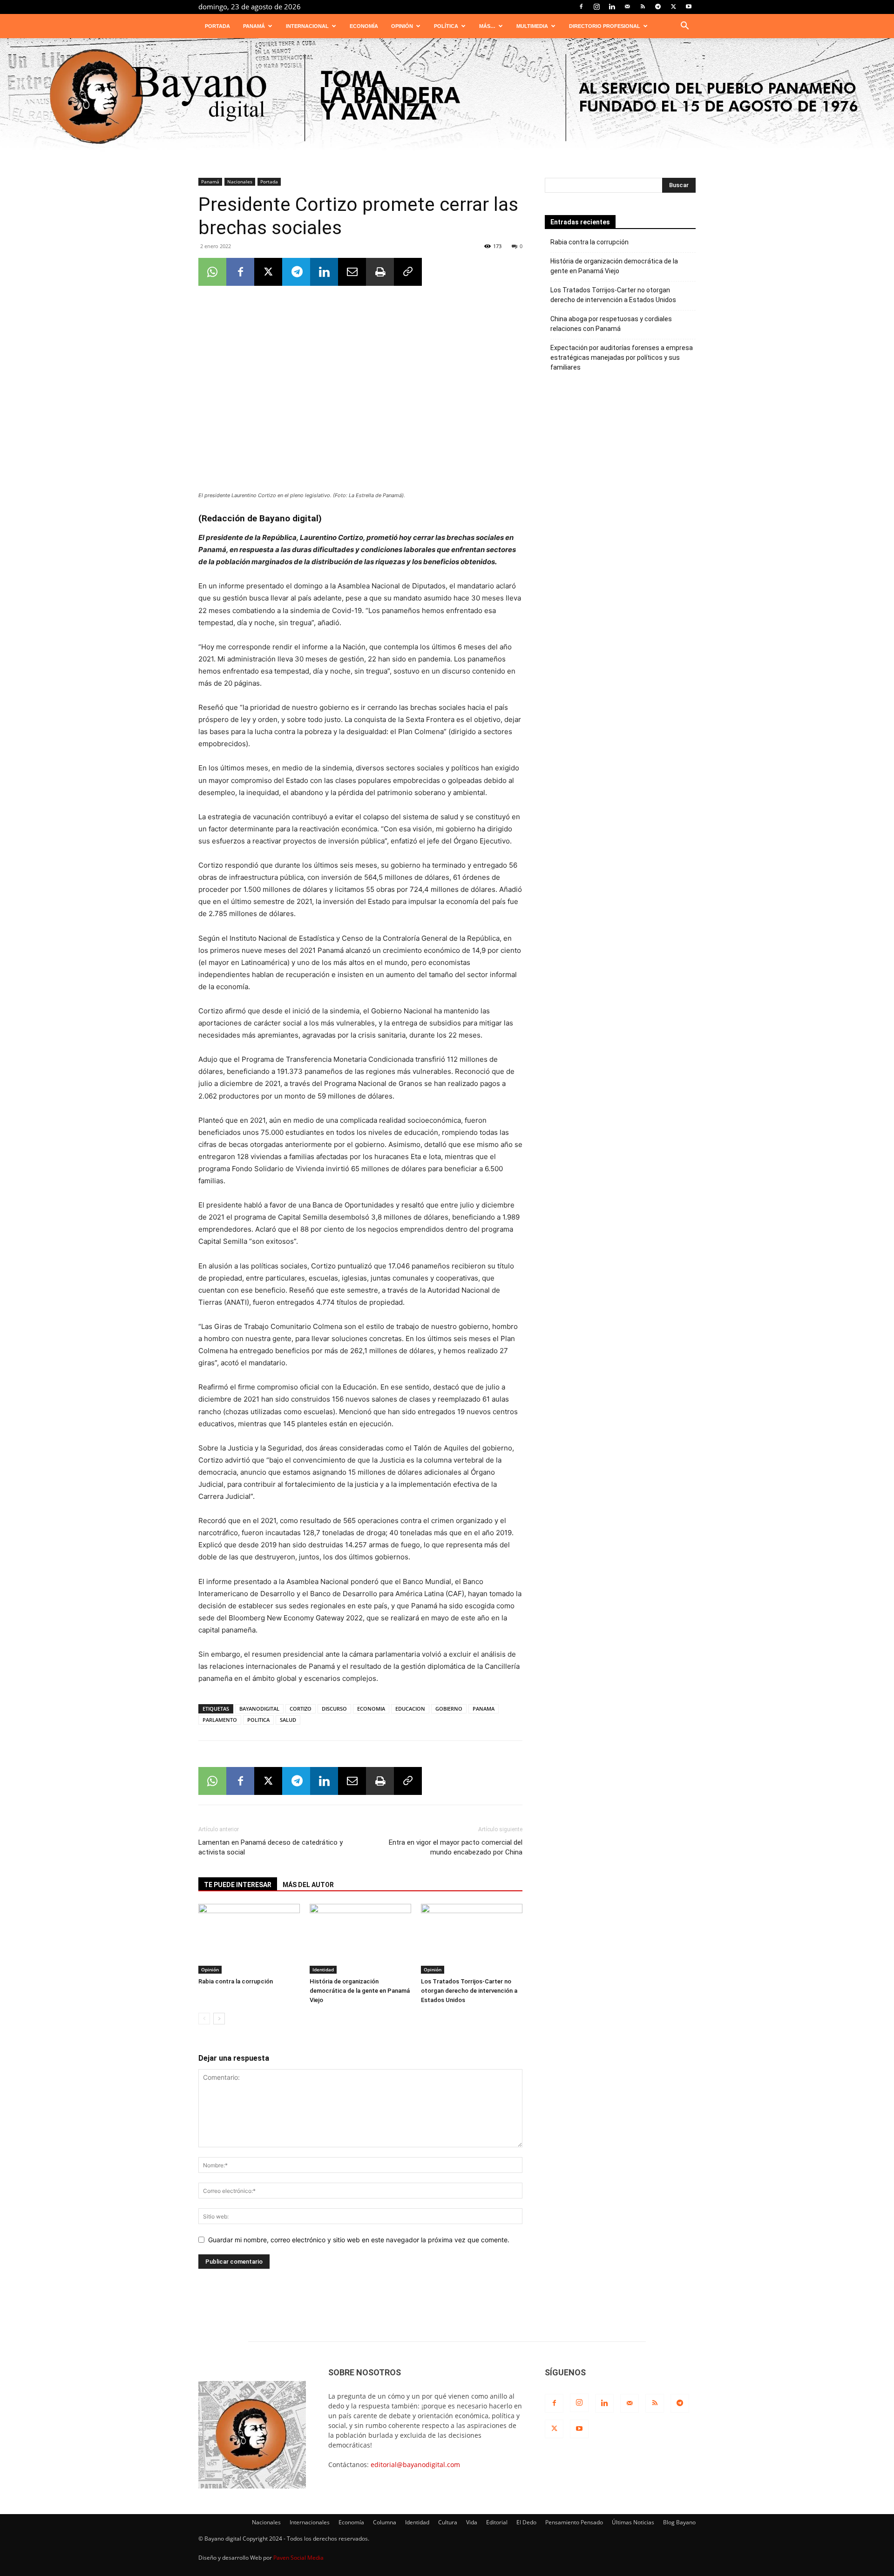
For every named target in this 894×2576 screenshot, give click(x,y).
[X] (673, 7)
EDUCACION (410, 1709)
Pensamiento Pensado (574, 2522)
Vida (472, 2522)
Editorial (497, 2522)
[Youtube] (689, 7)
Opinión (402, 26)
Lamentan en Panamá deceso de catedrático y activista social (271, 1847)
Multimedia (532, 26)
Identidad (323, 1969)
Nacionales (240, 182)
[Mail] (627, 7)
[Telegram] (658, 7)
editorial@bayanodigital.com (415, 2465)
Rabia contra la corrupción (236, 1981)
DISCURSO (334, 1709)
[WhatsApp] (212, 272)
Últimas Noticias (633, 2522)
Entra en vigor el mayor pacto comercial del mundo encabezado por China (456, 1847)
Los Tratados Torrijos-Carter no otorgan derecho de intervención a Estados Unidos (469, 1991)
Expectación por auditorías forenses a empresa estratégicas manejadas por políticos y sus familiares (622, 357)
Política (446, 26)
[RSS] (643, 7)
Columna (385, 2522)
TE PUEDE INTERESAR (238, 1885)
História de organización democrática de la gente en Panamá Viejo (360, 1991)
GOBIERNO (449, 1709)
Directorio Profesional (605, 26)
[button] (684, 27)
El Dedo (526, 2522)
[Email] (352, 272)
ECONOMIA (371, 1709)
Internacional (307, 26)
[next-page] (219, 2019)
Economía (364, 26)
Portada (217, 26)
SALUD (288, 1720)
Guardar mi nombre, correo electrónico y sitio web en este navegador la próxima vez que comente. (359, 2240)
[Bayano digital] (447, 98)
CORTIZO (301, 1709)
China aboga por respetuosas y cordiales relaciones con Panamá (611, 324)
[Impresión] (380, 272)
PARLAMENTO (220, 1720)
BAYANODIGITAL (259, 1709)
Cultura (448, 2522)
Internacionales (310, 2522)
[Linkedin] (612, 7)
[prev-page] (204, 2019)
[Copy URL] (408, 272)
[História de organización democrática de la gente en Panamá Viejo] (360, 1939)
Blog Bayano (679, 2522)
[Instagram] (596, 7)
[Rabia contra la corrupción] (249, 1939)
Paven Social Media (298, 2558)
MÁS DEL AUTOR (308, 1885)
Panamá (254, 26)
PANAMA (484, 1709)
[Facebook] (581, 7)
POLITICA (258, 1720)
